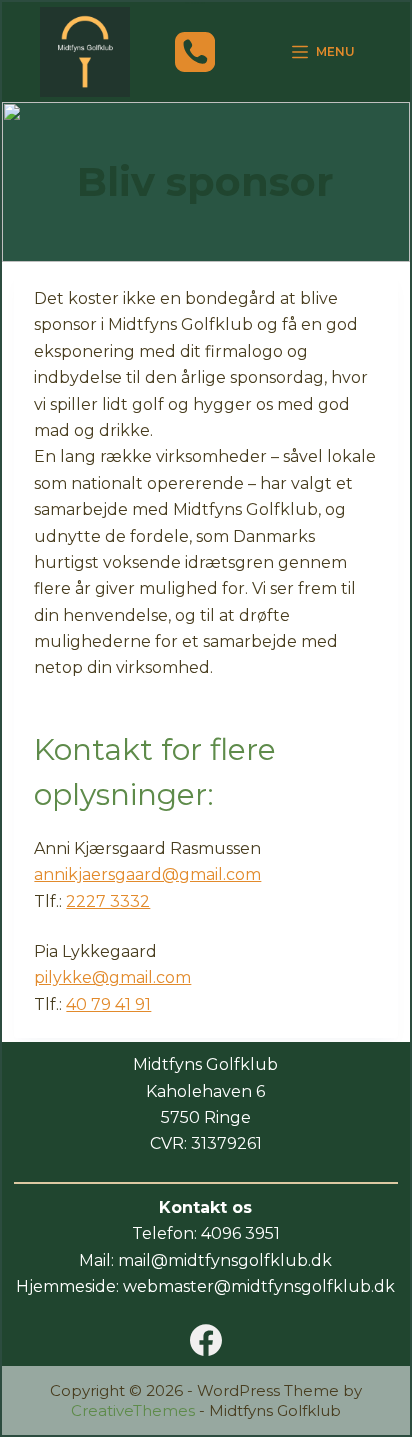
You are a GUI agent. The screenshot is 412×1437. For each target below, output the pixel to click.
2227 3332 (108, 901)
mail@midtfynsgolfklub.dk (225, 1260)
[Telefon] (195, 52)
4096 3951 (240, 1233)
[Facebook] (206, 1340)
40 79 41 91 (108, 1004)
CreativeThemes (133, 1410)
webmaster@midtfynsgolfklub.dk (259, 1286)
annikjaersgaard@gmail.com (147, 874)
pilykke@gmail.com (112, 977)
